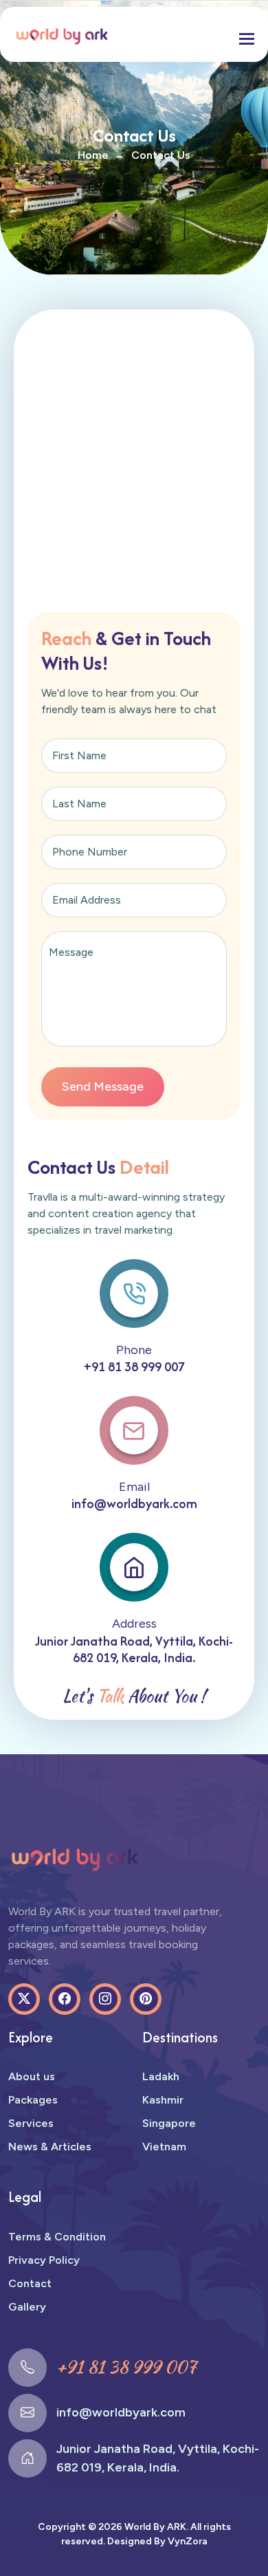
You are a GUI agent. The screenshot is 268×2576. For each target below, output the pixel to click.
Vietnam (164, 2147)
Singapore (169, 2123)
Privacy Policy (44, 2260)
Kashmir (163, 2100)
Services (31, 2123)
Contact (30, 2283)
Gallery (27, 2307)
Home (93, 155)
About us (32, 2076)
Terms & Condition (57, 2237)
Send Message (103, 1087)
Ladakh (161, 2076)
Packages (33, 2100)
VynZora (188, 2541)
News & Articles (50, 2147)
